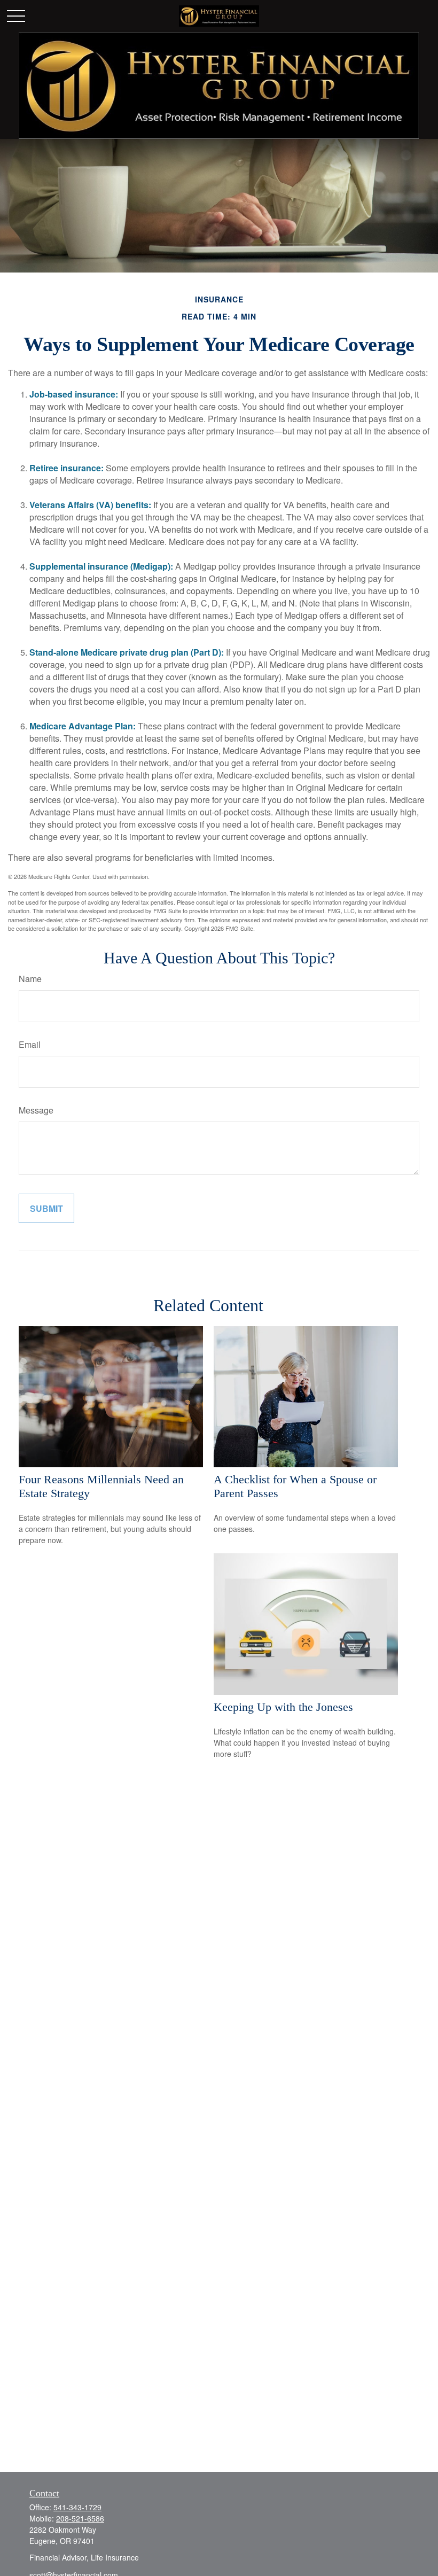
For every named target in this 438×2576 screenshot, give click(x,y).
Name (30, 979)
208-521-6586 (80, 2518)
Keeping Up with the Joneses (283, 1707)
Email (30, 1044)
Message (36, 1110)
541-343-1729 (77, 2507)
